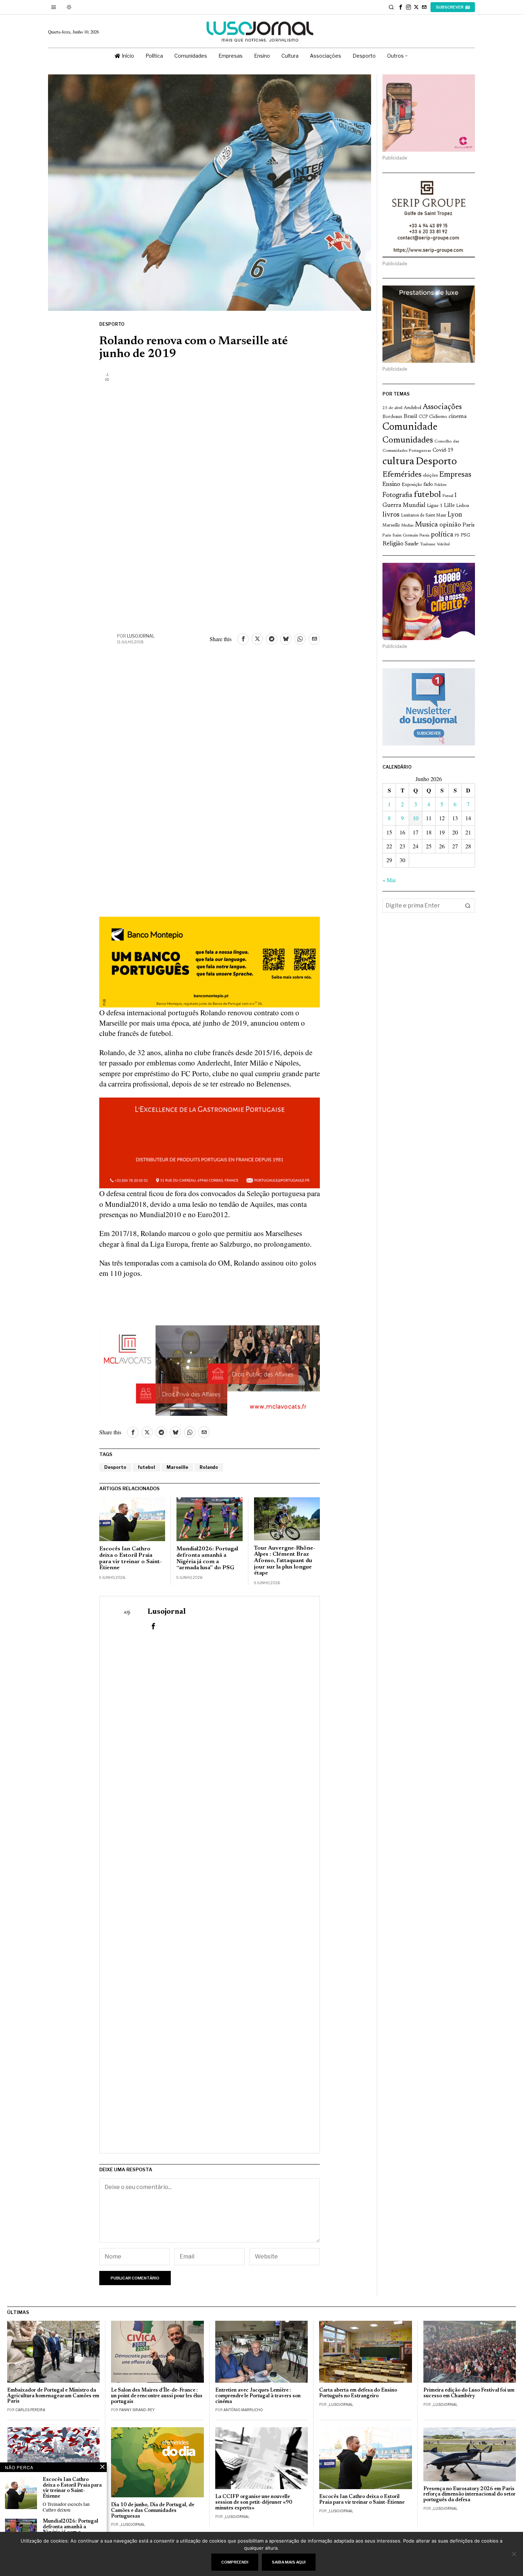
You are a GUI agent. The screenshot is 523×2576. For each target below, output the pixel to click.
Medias (407, 526)
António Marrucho (243, 2410)
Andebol (413, 408)
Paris (469, 525)
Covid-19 (443, 451)
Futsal (448, 496)
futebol (146, 1467)
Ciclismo (438, 417)
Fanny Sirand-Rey (137, 2410)
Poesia (424, 536)
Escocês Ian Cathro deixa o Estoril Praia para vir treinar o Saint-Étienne (131, 1558)
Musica (426, 525)
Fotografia (397, 495)
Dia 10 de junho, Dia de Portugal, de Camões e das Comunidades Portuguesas (153, 2511)
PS (457, 536)
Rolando (209, 1467)
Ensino (391, 485)
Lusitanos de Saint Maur (424, 515)
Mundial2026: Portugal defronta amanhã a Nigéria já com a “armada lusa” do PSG (207, 1558)
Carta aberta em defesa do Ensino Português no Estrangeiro (358, 2393)
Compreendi (235, 2562)
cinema (458, 417)
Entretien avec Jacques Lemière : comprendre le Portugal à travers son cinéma (258, 2396)
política (442, 535)
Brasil (411, 417)
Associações (442, 407)
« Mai (389, 880)
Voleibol (443, 544)
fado (428, 485)
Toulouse (428, 544)
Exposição (412, 485)
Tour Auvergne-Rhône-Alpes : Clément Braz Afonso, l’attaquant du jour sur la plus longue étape (285, 1561)
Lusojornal (141, 636)
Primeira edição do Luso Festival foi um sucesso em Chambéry (469, 2393)
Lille (449, 506)
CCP (423, 417)
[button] (468, 906)
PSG (465, 535)
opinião (450, 525)
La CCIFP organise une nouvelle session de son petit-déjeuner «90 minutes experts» (254, 2502)
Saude (412, 544)
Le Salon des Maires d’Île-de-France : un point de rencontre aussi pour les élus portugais (157, 2396)
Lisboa (463, 506)
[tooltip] (401, 7)
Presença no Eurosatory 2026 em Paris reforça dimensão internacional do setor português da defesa (469, 2495)
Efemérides (402, 475)
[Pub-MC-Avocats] (210, 1370)
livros (391, 515)
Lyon (455, 515)
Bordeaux (392, 417)
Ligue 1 (435, 506)
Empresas (455, 475)
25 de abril (392, 408)
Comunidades (408, 440)
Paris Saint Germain (400, 535)
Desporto (112, 324)
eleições (430, 476)
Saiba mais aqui (289, 2562)
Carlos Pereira (30, 2410)
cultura (398, 462)
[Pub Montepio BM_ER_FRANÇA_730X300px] (210, 961)
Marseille (177, 1467)
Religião (393, 544)
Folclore (441, 485)
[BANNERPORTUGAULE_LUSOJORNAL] (210, 1142)
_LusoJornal (340, 2404)
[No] (514, 2554)
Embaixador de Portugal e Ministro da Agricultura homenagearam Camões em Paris (53, 2396)
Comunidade (410, 427)
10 (416, 818)
